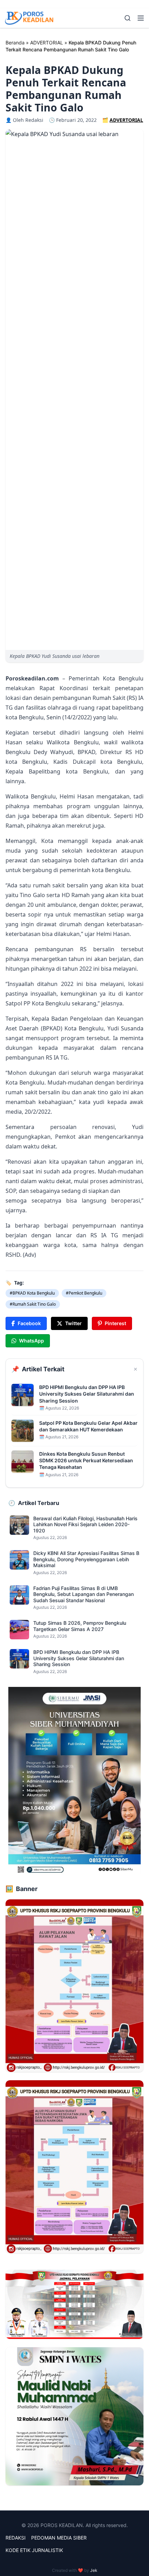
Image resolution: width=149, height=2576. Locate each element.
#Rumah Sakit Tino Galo (33, 1304)
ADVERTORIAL (47, 43)
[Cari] (128, 18)
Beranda (15, 43)
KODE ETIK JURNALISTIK (34, 2550)
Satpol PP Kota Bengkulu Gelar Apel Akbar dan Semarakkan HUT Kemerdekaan (88, 1426)
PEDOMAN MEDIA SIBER (59, 2538)
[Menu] (141, 18)
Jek (94, 2570)
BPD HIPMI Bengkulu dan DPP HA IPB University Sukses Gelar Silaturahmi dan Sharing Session (87, 1394)
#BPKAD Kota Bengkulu (32, 1293)
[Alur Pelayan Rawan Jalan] (74, 1986)
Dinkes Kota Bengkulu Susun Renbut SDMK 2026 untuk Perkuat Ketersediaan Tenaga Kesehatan (86, 1461)
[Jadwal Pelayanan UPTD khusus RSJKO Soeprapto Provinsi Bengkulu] (74, 2304)
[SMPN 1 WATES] (74, 2416)
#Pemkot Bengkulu (84, 1293)
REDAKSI (16, 2538)
